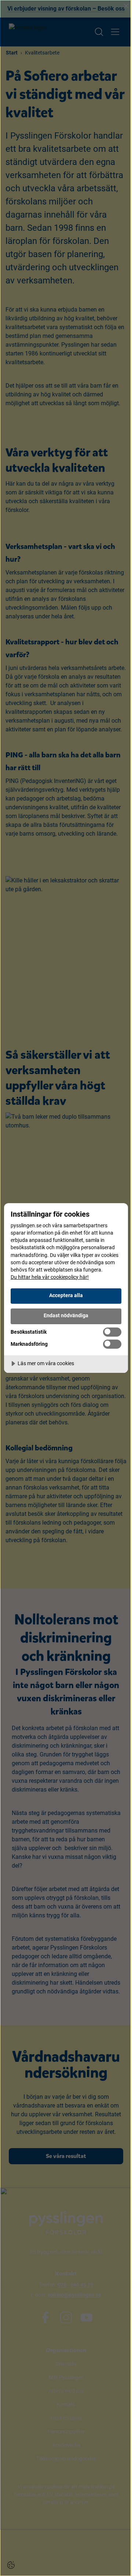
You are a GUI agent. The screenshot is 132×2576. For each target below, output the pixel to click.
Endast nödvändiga (66, 1316)
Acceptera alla (66, 1295)
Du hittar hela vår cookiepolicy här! (50, 1277)
